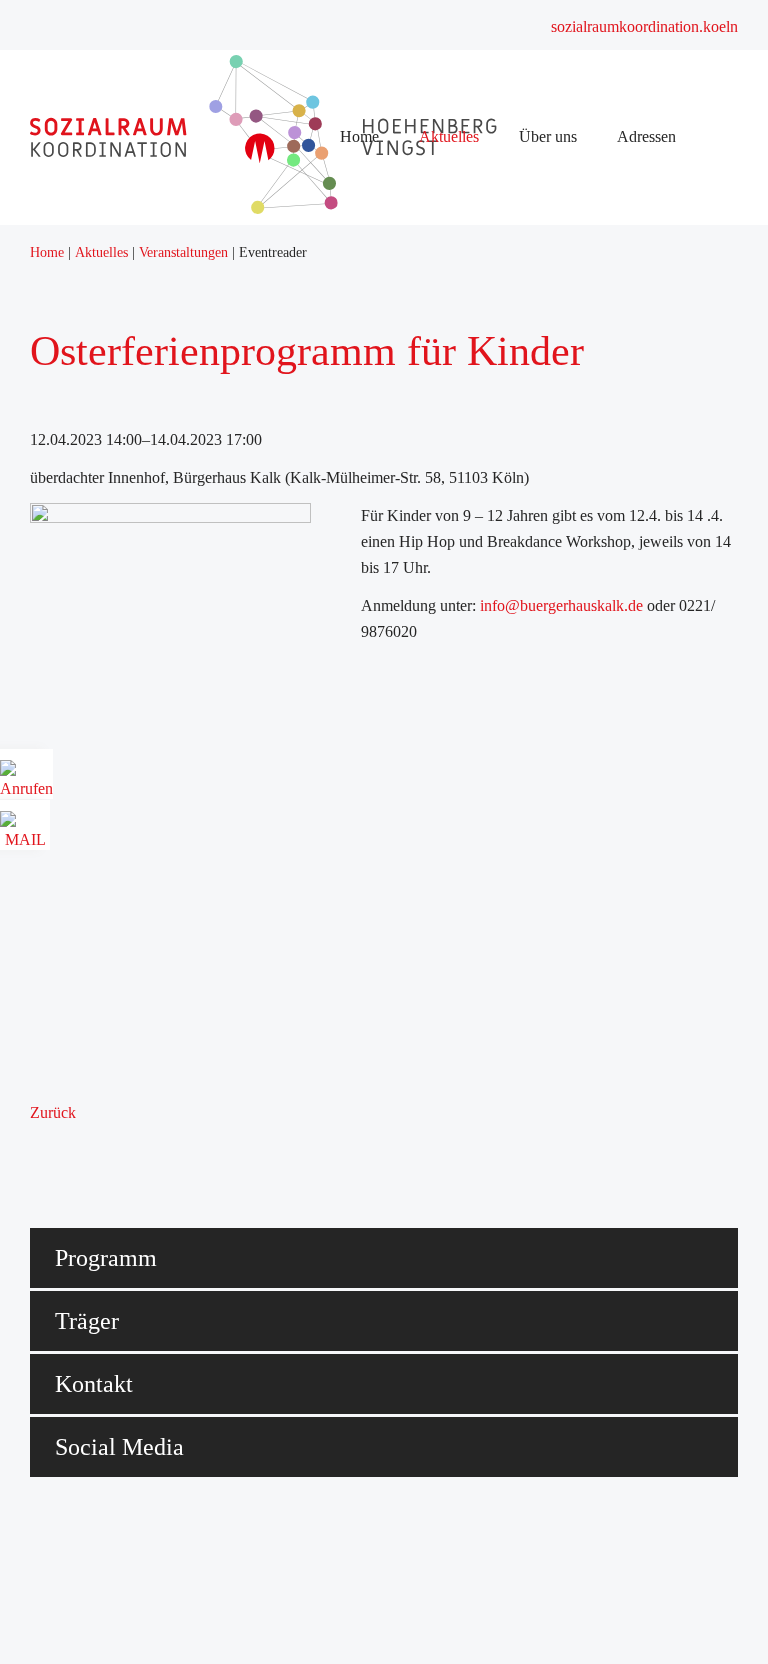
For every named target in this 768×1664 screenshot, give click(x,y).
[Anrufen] (26, 781)
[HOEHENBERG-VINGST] (285, 208)
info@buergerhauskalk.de (561, 605)
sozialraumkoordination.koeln (644, 26)
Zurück (53, 1112)
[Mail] (25, 832)
